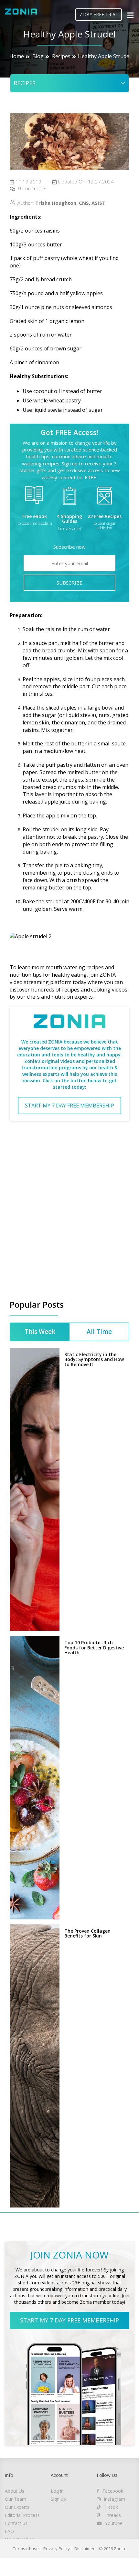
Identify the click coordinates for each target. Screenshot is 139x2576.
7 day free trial (99, 14)
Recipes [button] (25, 83)
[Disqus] (69, 1208)
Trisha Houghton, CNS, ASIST (70, 203)
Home (17, 56)
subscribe (69, 583)
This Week (40, 1451)
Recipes (61, 56)
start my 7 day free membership (69, 1106)
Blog (38, 56)
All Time (99, 1451)
